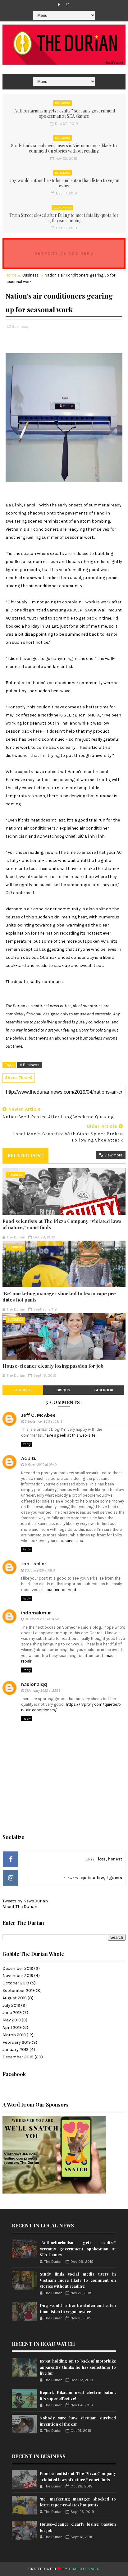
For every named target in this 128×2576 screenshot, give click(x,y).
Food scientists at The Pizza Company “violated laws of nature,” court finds (62, 1224)
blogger (23, 1390)
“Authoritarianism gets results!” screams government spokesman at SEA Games (64, 113)
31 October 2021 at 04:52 (42, 1619)
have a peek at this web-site (70, 1435)
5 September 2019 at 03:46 (44, 1422)
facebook (104, 1390)
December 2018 (18, 2057)
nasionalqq (34, 1684)
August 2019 (15, 1998)
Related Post (25, 1155)
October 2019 (16, 1983)
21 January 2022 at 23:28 (43, 1691)
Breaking (62, 103)
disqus (63, 1390)
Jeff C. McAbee (38, 1415)
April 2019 (12, 2027)
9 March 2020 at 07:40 (41, 1465)
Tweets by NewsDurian (25, 1901)
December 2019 (18, 1968)
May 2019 (12, 2020)
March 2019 (14, 2035)
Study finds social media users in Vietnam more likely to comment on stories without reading (64, 148)
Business (31, 275)
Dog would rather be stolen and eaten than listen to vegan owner (64, 183)
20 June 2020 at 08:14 (40, 1570)
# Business (30, 1065)
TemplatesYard (84, 2569)
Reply (27, 1444)
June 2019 (12, 2013)
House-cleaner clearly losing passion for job (53, 1366)
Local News (62, 208)
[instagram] (67, 5)
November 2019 (18, 1976)
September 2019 (19, 1990)
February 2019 (17, 2042)
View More (113, 1155)
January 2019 (16, 2050)
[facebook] (59, 5)
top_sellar (34, 1564)
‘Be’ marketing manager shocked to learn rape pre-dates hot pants (60, 1297)
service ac (74, 1541)
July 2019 (11, 2005)
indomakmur (36, 1613)
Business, (20, 326)
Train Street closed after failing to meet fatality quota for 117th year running (64, 218)
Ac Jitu (29, 1458)
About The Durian (20, 1907)
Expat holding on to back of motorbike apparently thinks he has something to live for (78, 2367)
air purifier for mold (59, 1590)
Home (11, 275)
